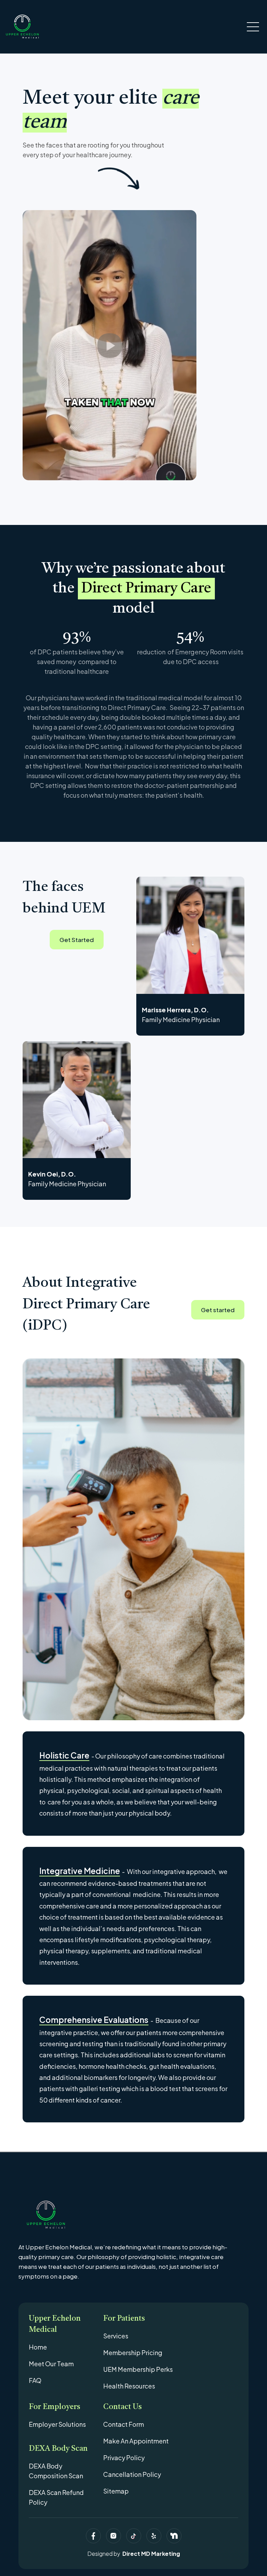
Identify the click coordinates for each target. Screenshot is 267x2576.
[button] (253, 27)
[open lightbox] (110, 345)
